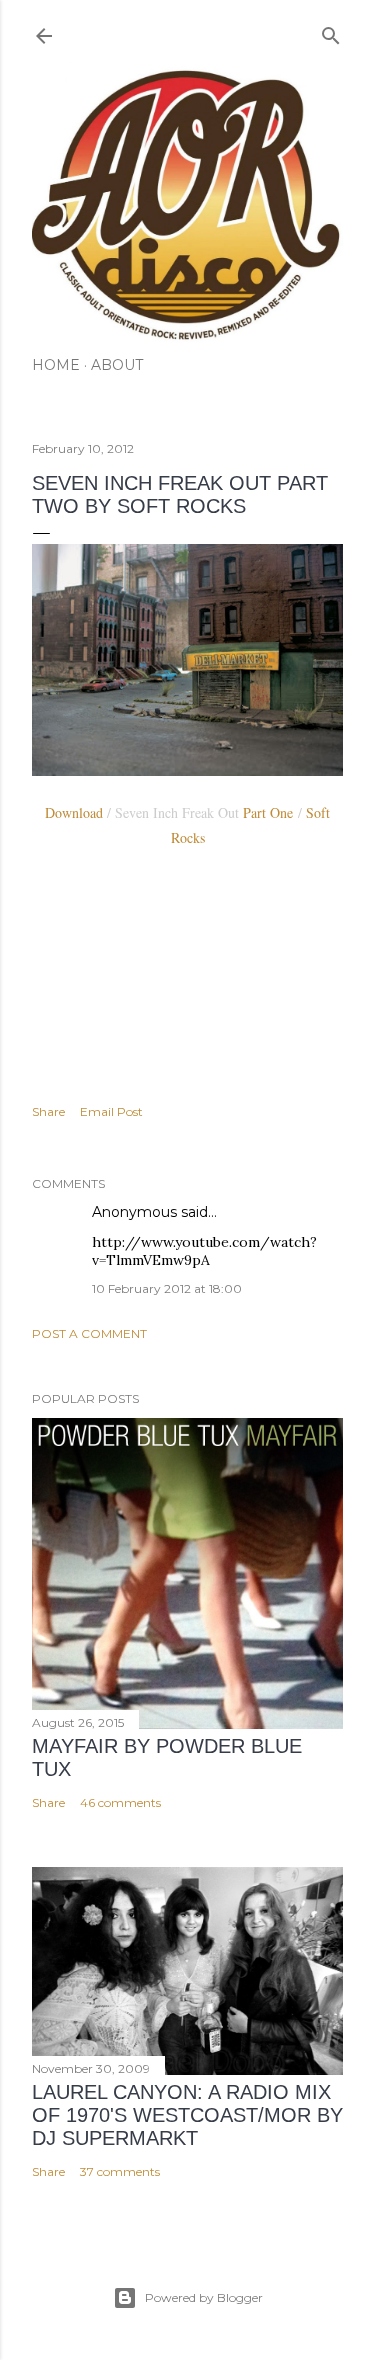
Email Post (111, 1111)
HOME (56, 365)
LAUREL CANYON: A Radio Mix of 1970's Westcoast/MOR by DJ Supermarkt (187, 2115)
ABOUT (117, 365)
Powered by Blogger (204, 2297)
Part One (270, 812)
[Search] (331, 31)
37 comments (120, 2171)
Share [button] (48, 1111)
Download (74, 812)
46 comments (120, 1802)
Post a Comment (89, 1333)
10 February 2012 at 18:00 (167, 1288)
